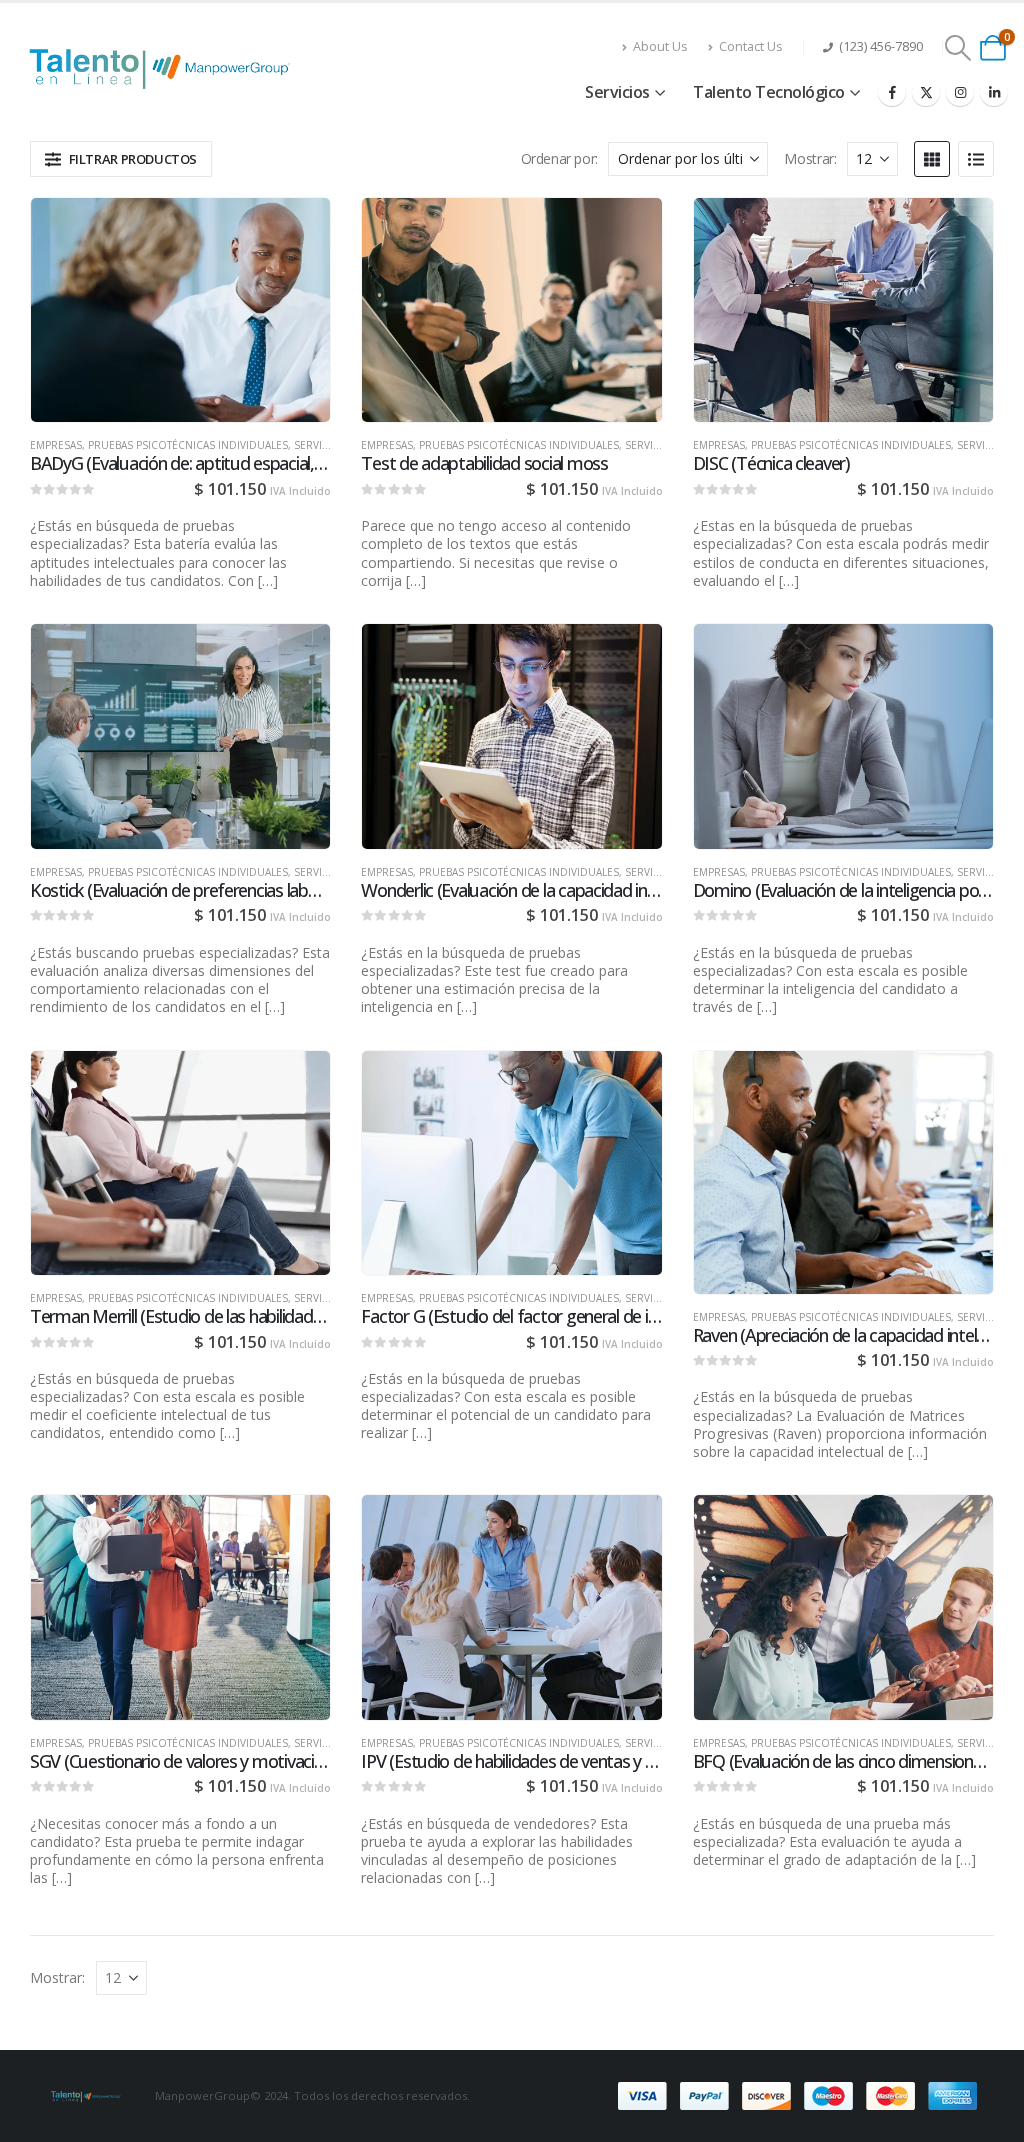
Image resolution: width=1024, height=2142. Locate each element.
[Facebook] (892, 92)
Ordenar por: (559, 158)
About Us (660, 46)
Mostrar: (810, 158)
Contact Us (751, 46)
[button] (958, 47)
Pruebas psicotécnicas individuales (188, 445)
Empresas (56, 445)
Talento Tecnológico (769, 92)
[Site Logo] (165, 68)
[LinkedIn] (994, 92)
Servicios (617, 92)
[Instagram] (960, 92)
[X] (926, 92)
